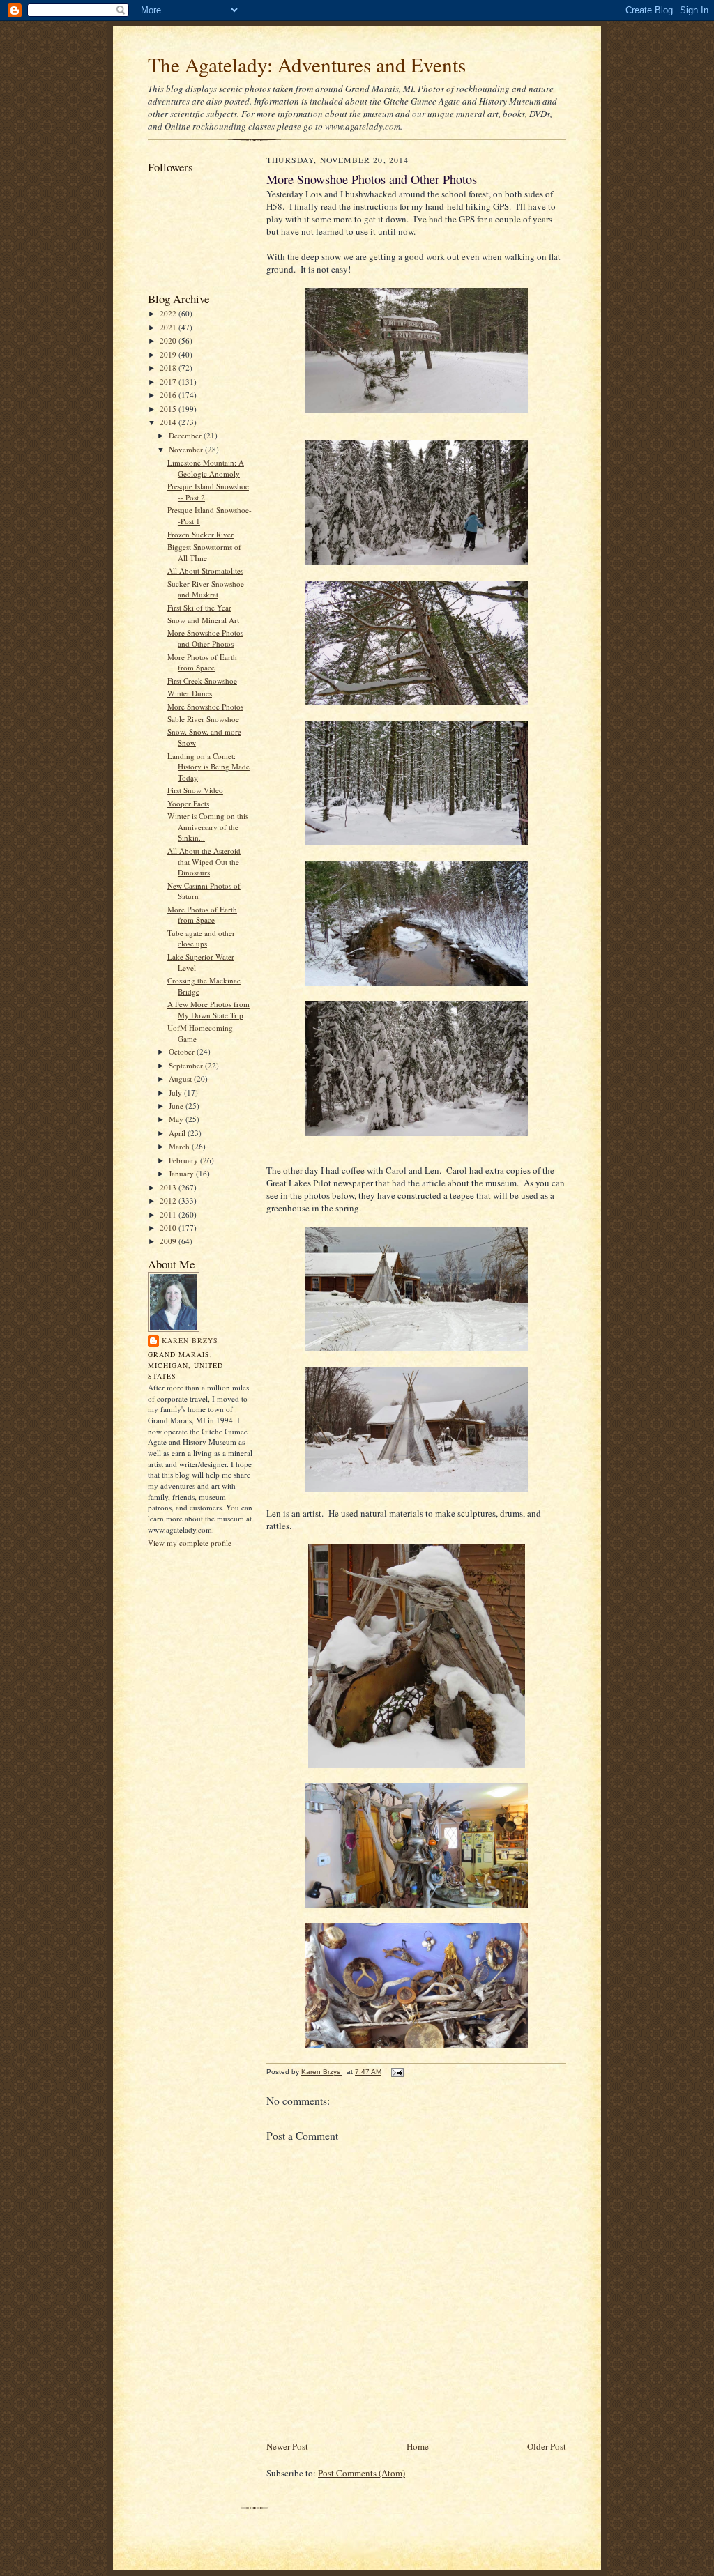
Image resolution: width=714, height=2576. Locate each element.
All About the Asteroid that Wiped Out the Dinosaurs (204, 861)
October (183, 1051)
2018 (169, 368)
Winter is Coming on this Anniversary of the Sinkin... (208, 827)
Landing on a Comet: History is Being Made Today (208, 767)
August (181, 1079)
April (178, 1133)
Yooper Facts (188, 803)
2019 (169, 354)
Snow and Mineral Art (203, 620)
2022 (169, 313)
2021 (169, 327)
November (187, 449)
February (184, 1160)
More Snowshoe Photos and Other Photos (205, 638)
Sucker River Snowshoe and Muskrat (206, 589)
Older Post (547, 2446)
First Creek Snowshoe (202, 681)
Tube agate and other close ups (201, 938)
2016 (169, 395)
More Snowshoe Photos (205, 706)
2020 (169, 340)
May (177, 1119)
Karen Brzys (190, 1340)
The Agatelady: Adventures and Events (307, 64)
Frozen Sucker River (200, 534)
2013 (169, 1187)
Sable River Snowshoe (203, 719)
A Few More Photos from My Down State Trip (208, 1010)
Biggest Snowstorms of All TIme (204, 552)
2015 (169, 409)
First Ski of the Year (199, 607)
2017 (169, 382)
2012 (169, 1201)
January (182, 1173)
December (186, 435)
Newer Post (287, 2446)
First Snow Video (195, 790)
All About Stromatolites (205, 570)
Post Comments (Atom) (362, 2473)
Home (418, 2446)
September (187, 1065)
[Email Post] (397, 2072)
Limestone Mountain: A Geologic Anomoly (206, 468)
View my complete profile (190, 1543)
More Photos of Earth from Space (202, 662)
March (180, 1146)
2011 (169, 1214)
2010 (169, 1228)
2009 (169, 1241)
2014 (169, 422)
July (176, 1092)
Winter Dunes (190, 693)
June (177, 1106)
